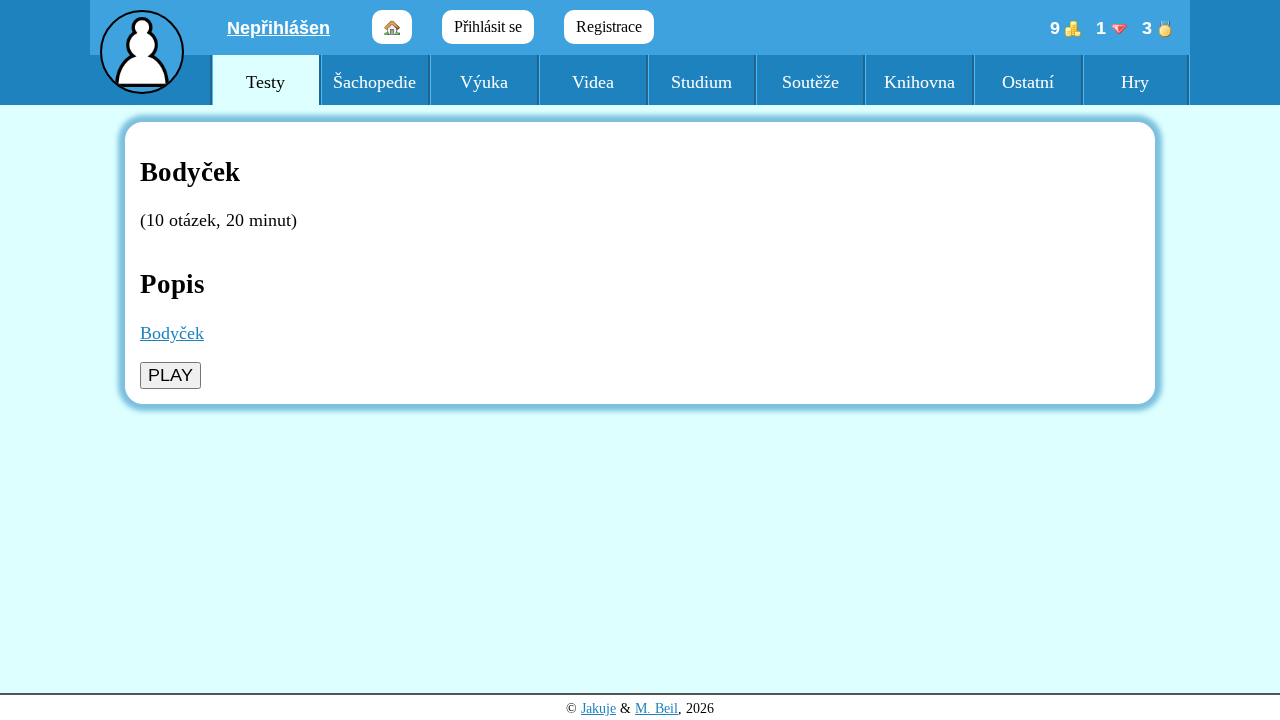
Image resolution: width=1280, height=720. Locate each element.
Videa (593, 82)
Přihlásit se (488, 26)
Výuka (484, 82)
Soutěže (810, 82)
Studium (701, 82)
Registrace (609, 26)
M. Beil (656, 708)
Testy (265, 82)
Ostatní (1028, 82)
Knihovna (919, 82)
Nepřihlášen (278, 28)
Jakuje (598, 708)
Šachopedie (374, 82)
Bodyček (172, 333)
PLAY (170, 375)
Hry (1135, 82)
